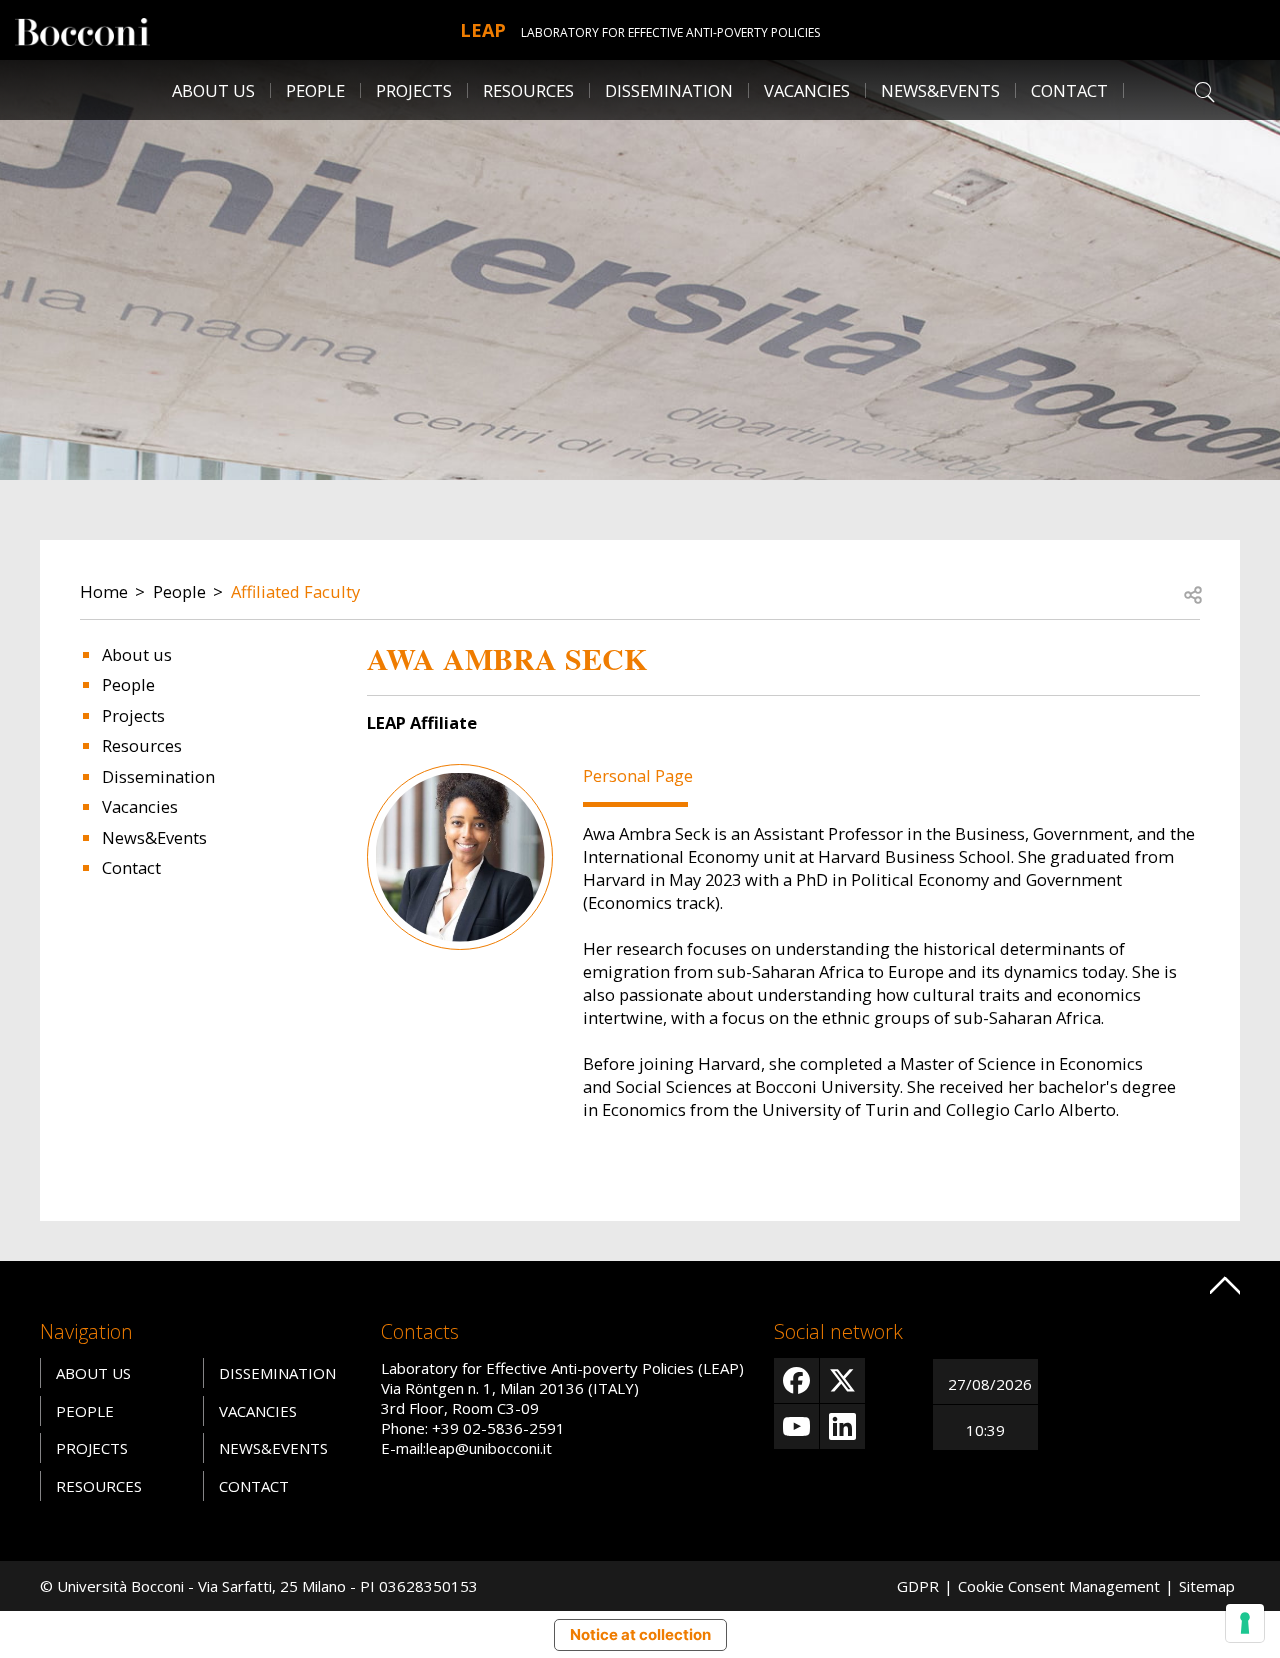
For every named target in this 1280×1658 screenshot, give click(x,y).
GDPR (918, 1586)
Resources (142, 745)
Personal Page (638, 775)
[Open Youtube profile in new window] (796, 1426)
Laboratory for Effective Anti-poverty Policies (670, 32)
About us (137, 654)
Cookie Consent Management (1059, 1586)
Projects (133, 715)
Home (104, 591)
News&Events (940, 90)
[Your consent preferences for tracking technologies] (1245, 1623)
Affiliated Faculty (295, 591)
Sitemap (1207, 1586)
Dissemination (669, 90)
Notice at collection (640, 1634)
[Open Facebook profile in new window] (796, 1380)
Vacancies (140, 806)
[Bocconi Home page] (82, 30)
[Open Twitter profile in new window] (842, 1380)
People (179, 591)
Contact (1069, 90)
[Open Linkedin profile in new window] (842, 1426)
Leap (483, 30)
